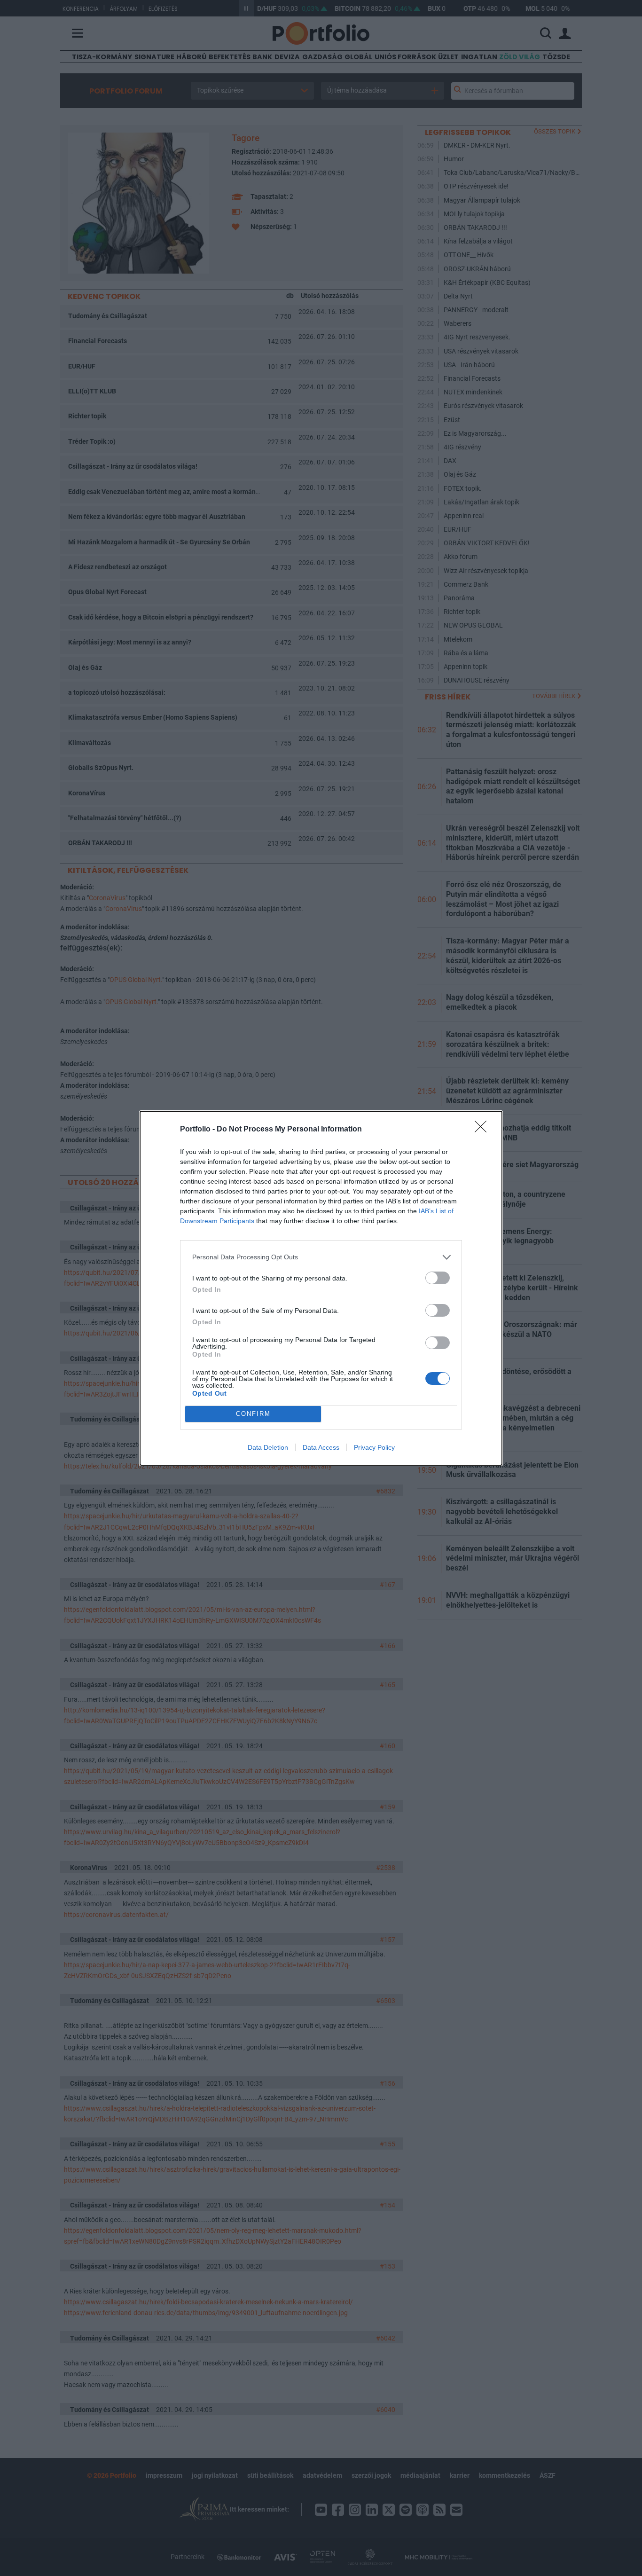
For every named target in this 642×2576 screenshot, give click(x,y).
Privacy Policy (374, 1447)
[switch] (438, 1278)
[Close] (484, 1130)
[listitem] (321, 1257)
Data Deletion (268, 1447)
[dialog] (321, 1288)
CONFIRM (253, 1414)
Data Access (321, 1447)
